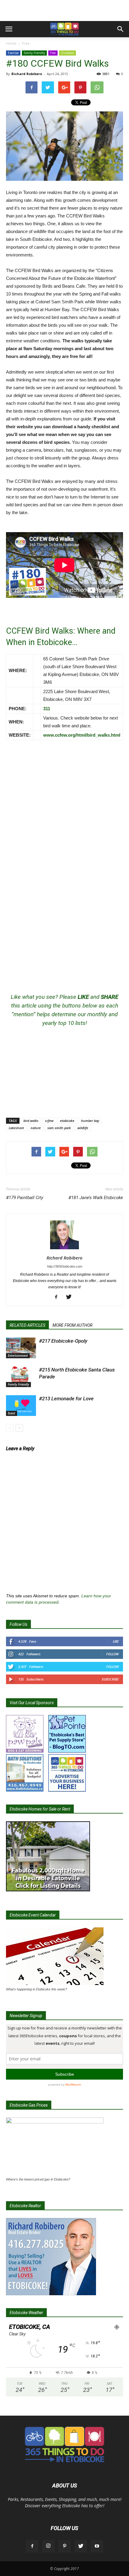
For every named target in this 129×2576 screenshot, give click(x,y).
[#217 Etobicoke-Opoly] (21, 1348)
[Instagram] (48, 2546)
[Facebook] (58, 1297)
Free (26, 43)
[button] (121, 29)
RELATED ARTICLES (27, 1325)
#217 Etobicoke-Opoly (63, 1341)
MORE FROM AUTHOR (72, 1325)
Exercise (13, 53)
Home (11, 43)
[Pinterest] (64, 2546)
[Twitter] (71, 1297)
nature (36, 1128)
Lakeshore (16, 1128)
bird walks (31, 1121)
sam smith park (59, 1128)
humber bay (90, 1121)
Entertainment (18, 1356)
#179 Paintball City (25, 1198)
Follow (112, 1654)
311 (47, 709)
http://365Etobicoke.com (65, 1266)
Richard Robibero (27, 74)
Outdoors (67, 53)
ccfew (49, 1121)
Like (116, 1641)
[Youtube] (97, 2546)
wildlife (83, 1128)
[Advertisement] (64, 11)
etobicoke (67, 1121)
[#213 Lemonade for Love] (21, 1406)
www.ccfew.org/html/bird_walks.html (82, 735)
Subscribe (110, 1679)
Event (12, 1413)
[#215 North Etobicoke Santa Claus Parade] (21, 1377)
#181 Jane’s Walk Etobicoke (96, 1198)
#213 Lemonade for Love (66, 1399)
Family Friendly (34, 53)
